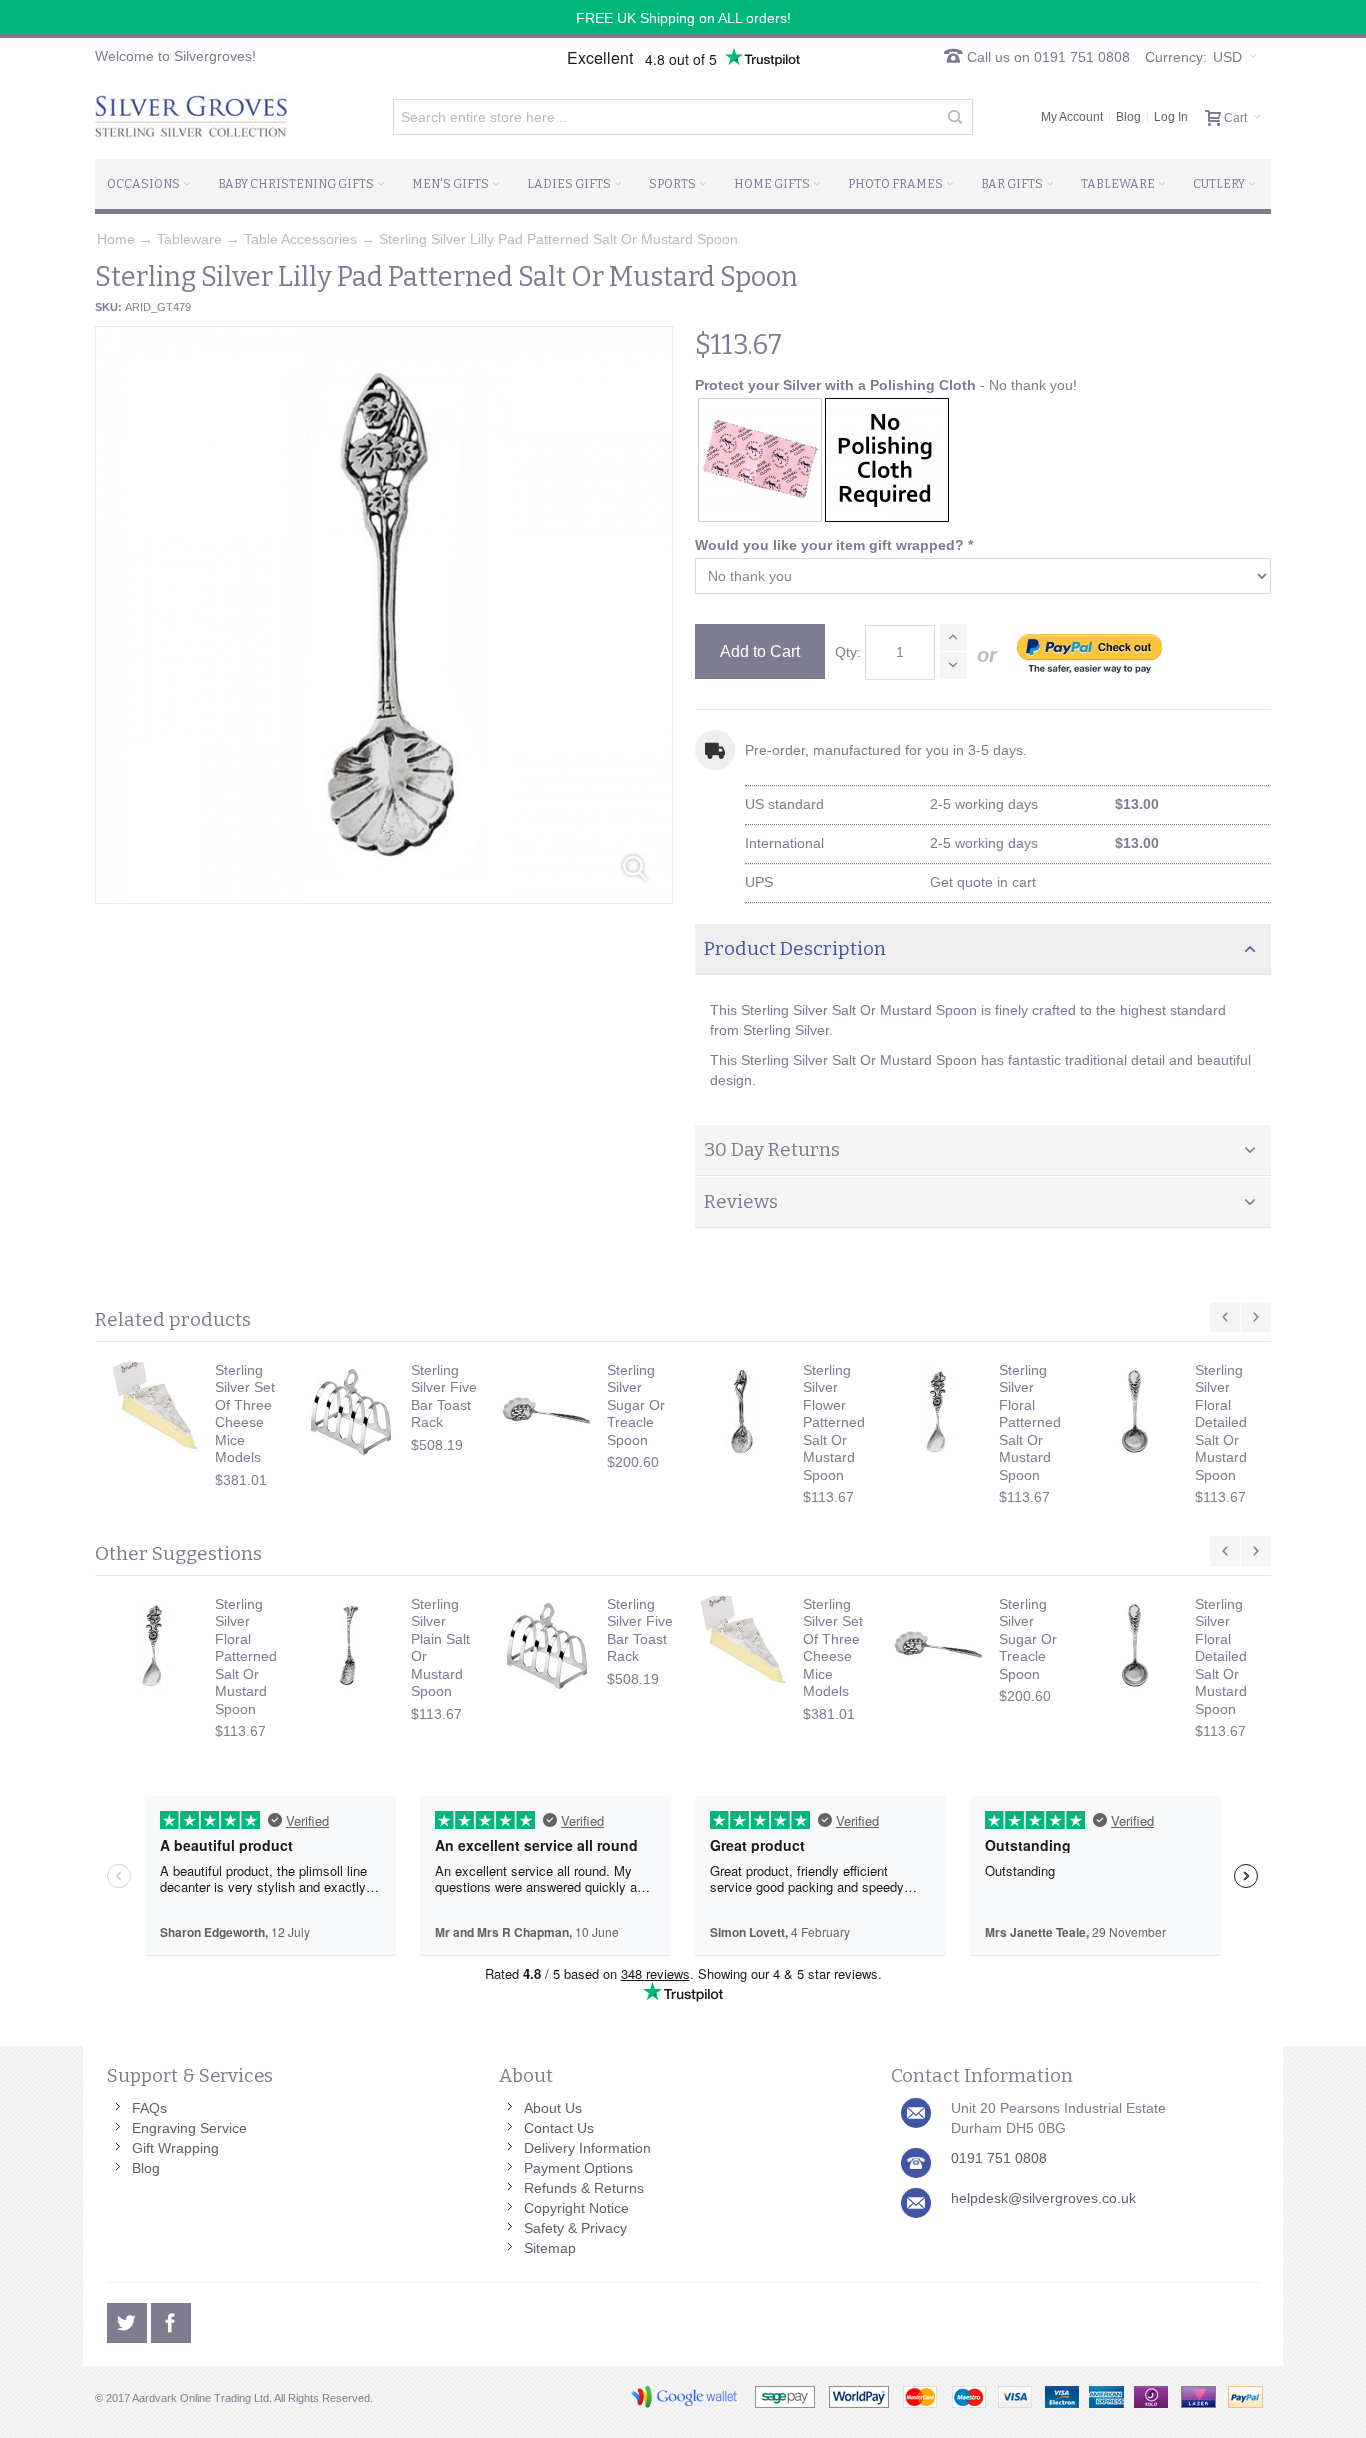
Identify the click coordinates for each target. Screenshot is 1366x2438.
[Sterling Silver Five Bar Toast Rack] (351, 1412)
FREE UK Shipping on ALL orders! (683, 18)
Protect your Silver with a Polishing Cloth (835, 385)
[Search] (955, 117)
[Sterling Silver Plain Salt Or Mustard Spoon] (351, 1646)
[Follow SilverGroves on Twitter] (129, 2320)
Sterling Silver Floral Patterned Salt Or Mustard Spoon (1030, 1422)
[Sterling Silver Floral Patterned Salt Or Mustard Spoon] (939, 1412)
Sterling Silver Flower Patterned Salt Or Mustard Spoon (834, 1422)
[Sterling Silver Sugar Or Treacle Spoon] (547, 1412)
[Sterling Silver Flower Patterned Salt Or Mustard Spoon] (743, 1412)
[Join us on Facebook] (171, 2320)
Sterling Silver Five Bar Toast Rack (444, 1396)
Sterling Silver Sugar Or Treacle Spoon (636, 1405)
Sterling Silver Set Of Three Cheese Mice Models (245, 1414)
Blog (1128, 117)
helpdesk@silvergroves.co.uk (1043, 2198)
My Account (1072, 117)
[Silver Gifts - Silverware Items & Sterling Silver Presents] (191, 117)
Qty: (848, 652)
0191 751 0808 (999, 2158)
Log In (1171, 117)
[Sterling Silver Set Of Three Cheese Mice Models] (155, 1412)
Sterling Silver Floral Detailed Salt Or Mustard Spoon (1221, 1422)
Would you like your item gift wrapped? (834, 545)
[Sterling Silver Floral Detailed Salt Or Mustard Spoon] (1135, 1412)
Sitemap (550, 2248)
